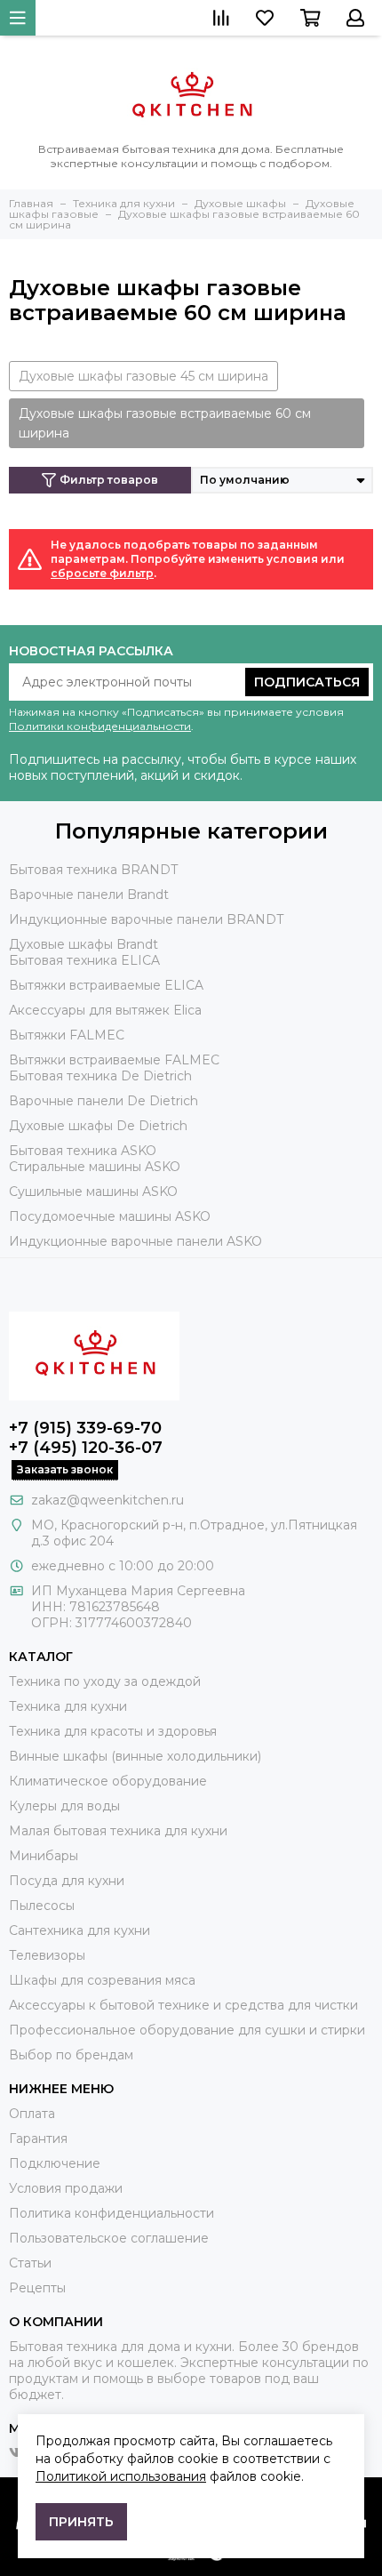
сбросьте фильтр (102, 573)
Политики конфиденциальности (100, 726)
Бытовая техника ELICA (84, 960)
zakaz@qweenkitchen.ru (107, 1500)
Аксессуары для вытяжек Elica (105, 1010)
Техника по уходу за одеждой (105, 1681)
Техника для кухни (68, 1706)
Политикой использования (121, 2476)
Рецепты (37, 2288)
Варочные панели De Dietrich (103, 1101)
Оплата (32, 2114)
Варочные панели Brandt (89, 895)
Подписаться (307, 682)
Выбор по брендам (71, 2055)
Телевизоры (47, 1955)
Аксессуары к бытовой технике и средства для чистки (183, 2005)
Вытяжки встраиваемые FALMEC (114, 1060)
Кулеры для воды (64, 1806)
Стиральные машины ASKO (95, 1167)
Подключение (55, 2163)
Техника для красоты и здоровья (113, 1731)
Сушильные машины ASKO (93, 1192)
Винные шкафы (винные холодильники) (135, 1756)
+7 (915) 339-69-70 (85, 1428)
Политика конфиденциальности (111, 2213)
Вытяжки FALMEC (67, 1035)
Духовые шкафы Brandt (84, 944)
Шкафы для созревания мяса (102, 1980)
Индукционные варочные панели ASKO (135, 1241)
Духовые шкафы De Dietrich (98, 1126)
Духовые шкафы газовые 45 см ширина (143, 376)
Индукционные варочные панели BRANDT (146, 919)
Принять (81, 2522)
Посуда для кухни (67, 1881)
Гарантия (38, 2139)
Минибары (44, 1856)
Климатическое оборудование (108, 1781)
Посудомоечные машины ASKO (110, 1216)
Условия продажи (66, 2188)
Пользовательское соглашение (109, 2238)
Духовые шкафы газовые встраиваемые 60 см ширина (165, 423)
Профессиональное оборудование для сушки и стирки (187, 2030)
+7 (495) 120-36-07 (86, 1448)
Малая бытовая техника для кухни (118, 1831)
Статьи (30, 2263)
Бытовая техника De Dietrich (100, 1076)
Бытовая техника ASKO (83, 1151)
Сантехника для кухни (80, 1930)
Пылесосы (42, 1906)
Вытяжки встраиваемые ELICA (106, 985)
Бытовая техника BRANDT (93, 870)
